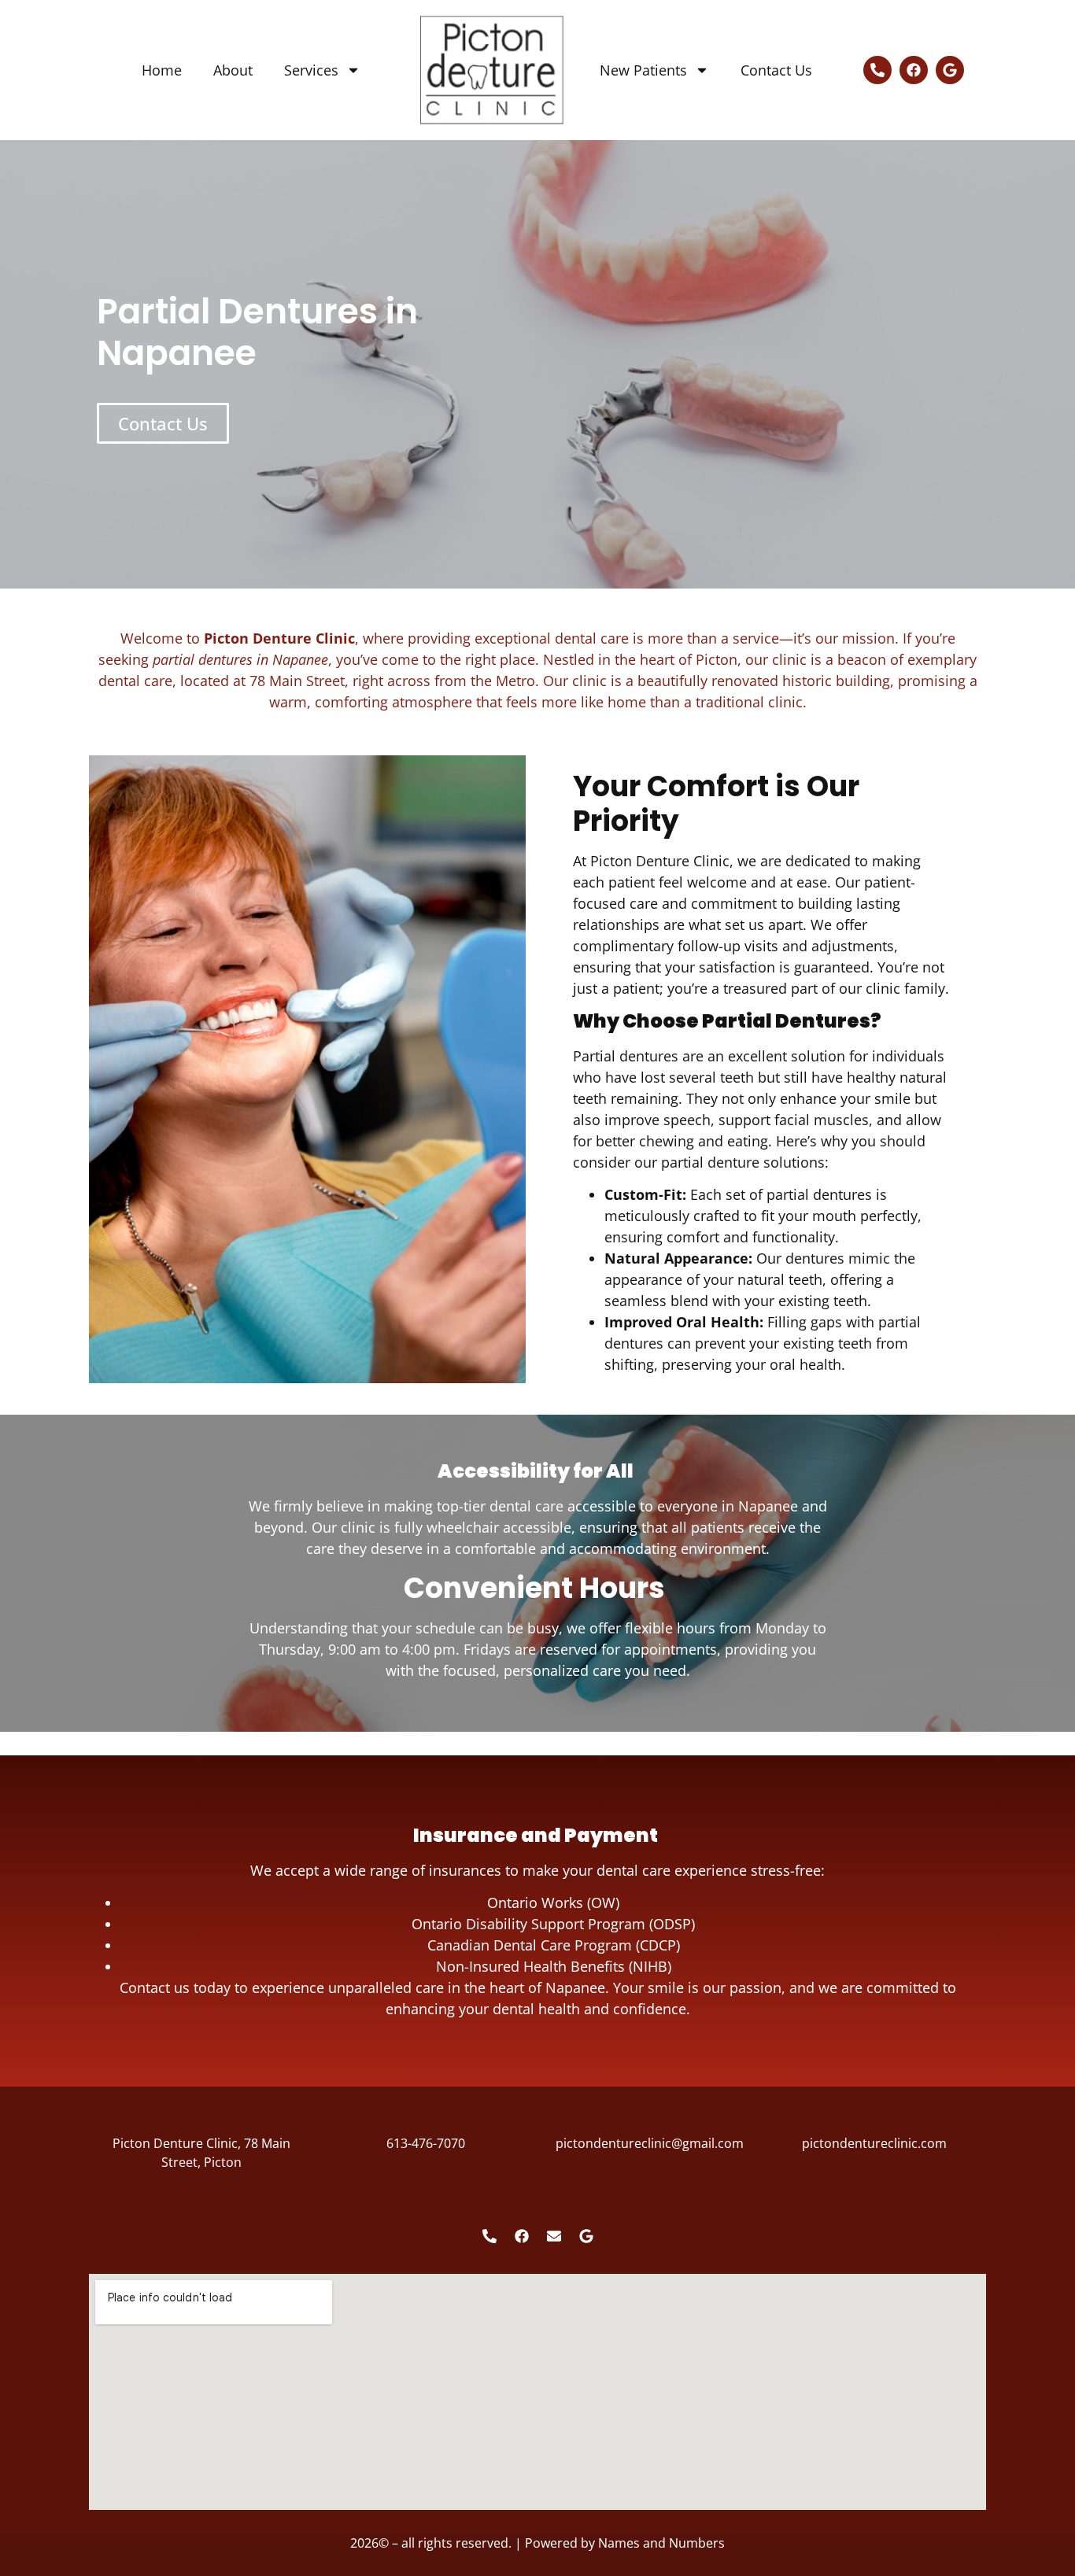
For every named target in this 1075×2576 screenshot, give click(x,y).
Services (311, 70)
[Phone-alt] (877, 70)
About (233, 70)
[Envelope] (554, 2236)
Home (162, 70)
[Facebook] (914, 70)
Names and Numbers (661, 2543)
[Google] (950, 70)
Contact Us (776, 70)
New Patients (643, 70)
